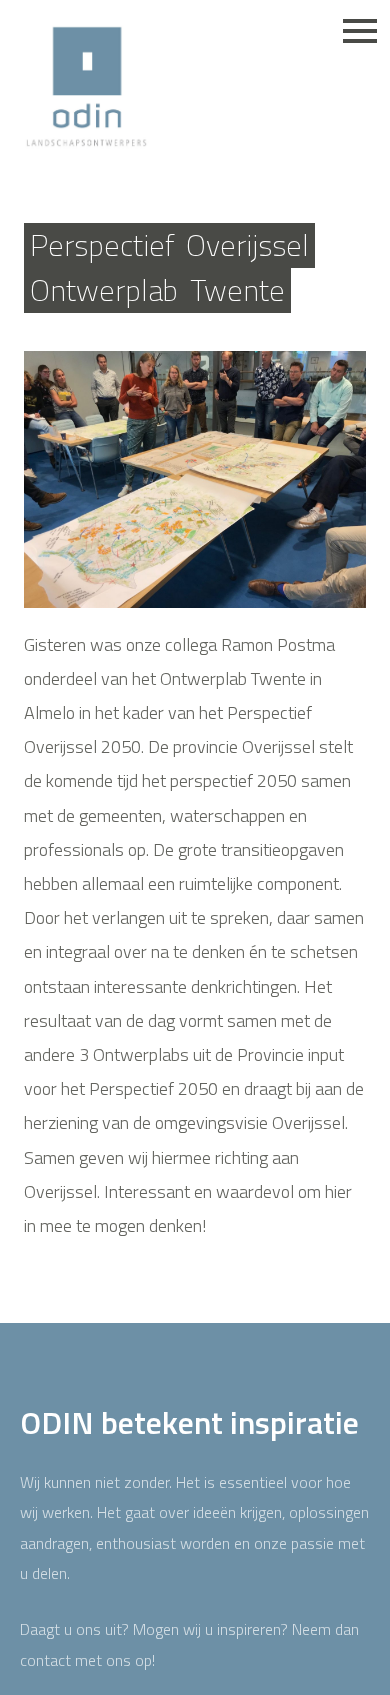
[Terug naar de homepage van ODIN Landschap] (86, 87)
